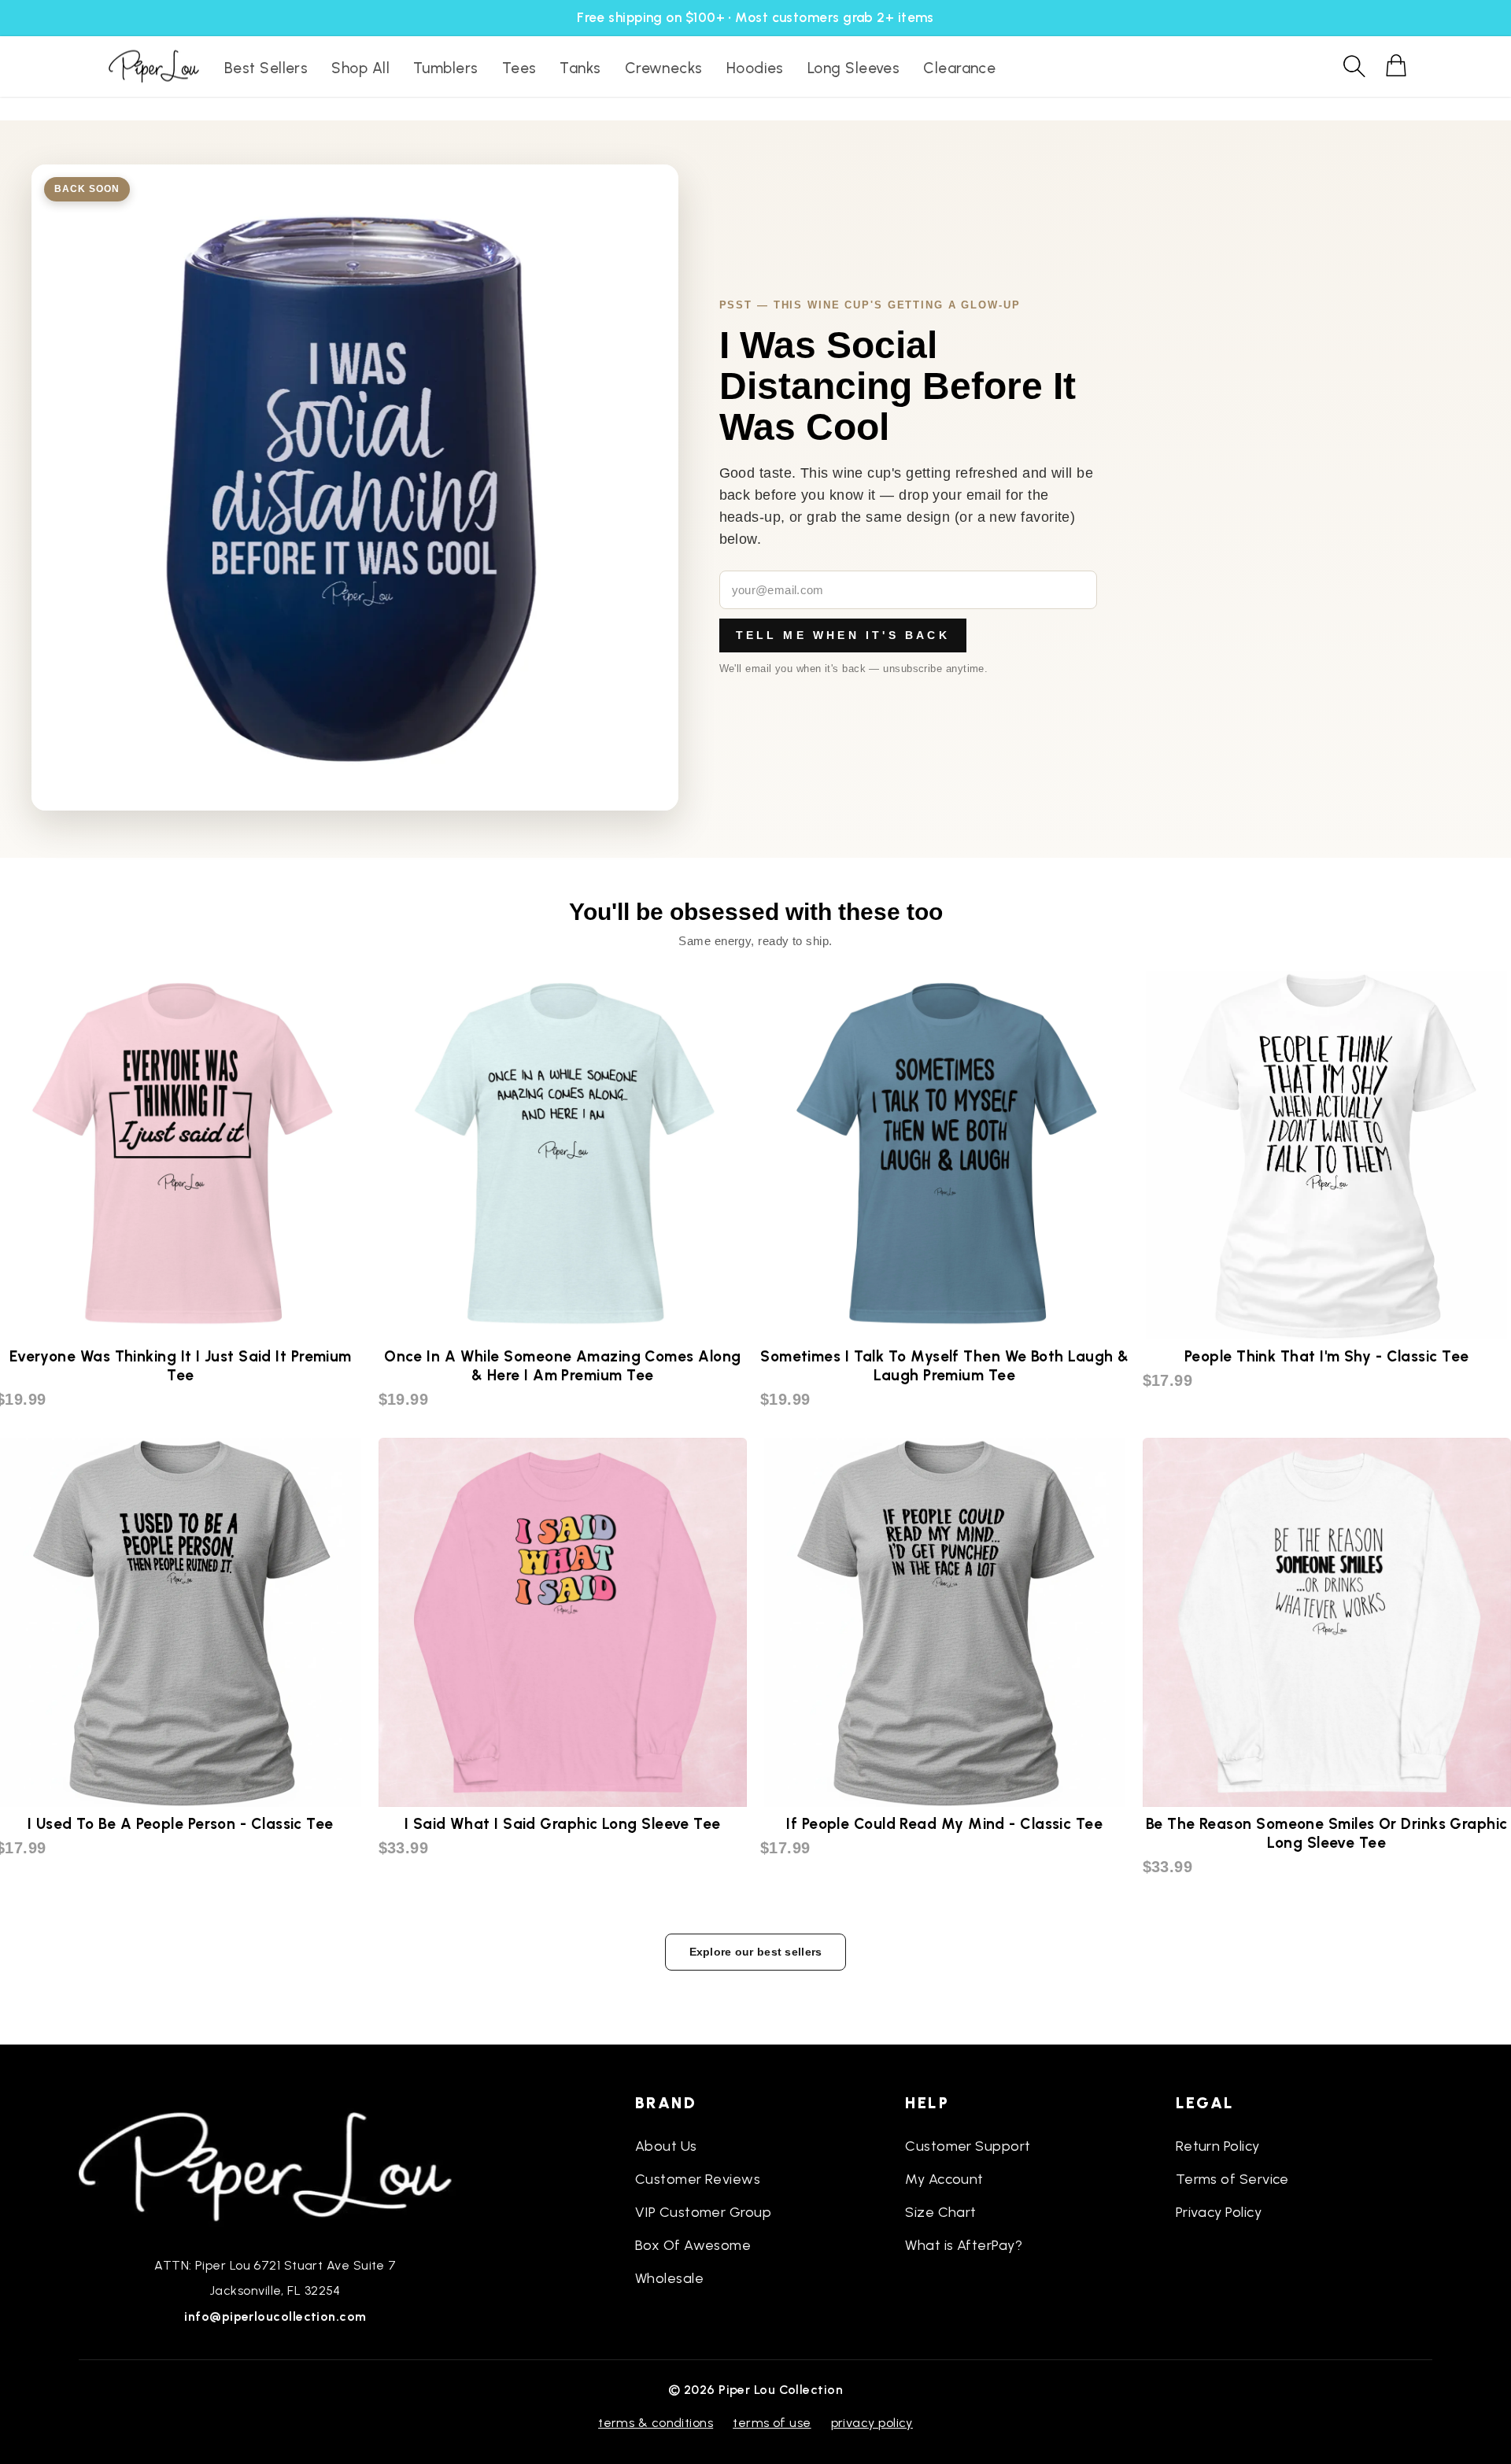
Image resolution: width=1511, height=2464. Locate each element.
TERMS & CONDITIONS (656, 2423)
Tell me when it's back (843, 635)
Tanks (580, 68)
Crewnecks (664, 68)
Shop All (360, 68)
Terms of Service (1232, 2179)
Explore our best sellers (756, 1952)
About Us (666, 2146)
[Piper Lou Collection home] (275, 2165)
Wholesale (669, 2278)
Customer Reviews (698, 2179)
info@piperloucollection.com (275, 2316)
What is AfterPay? (964, 2245)
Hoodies (755, 68)
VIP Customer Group (703, 2212)
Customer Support (968, 2146)
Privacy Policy (1219, 2212)
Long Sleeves (853, 68)
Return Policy (1218, 2146)
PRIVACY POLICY (872, 2423)
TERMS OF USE (772, 2423)
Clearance (959, 68)
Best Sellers (266, 68)
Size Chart (941, 2212)
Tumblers (446, 68)
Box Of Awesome (693, 2245)
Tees (519, 68)
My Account (944, 2179)
